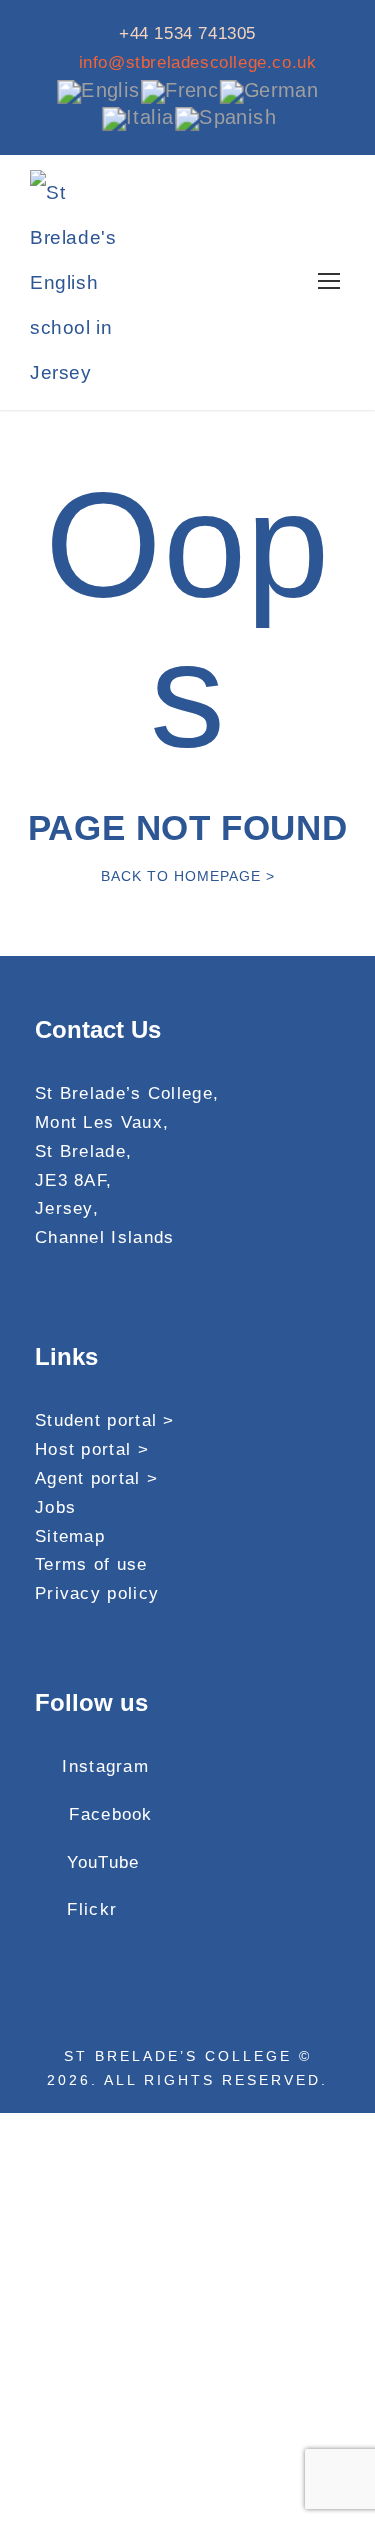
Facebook (110, 1814)
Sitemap (70, 1536)
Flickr (92, 1909)
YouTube (103, 1862)
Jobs (55, 1507)
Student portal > (105, 1420)
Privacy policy (97, 1593)
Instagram (105, 1766)
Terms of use (91, 1564)
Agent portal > (96, 1478)
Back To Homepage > (188, 876)
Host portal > (92, 1449)
